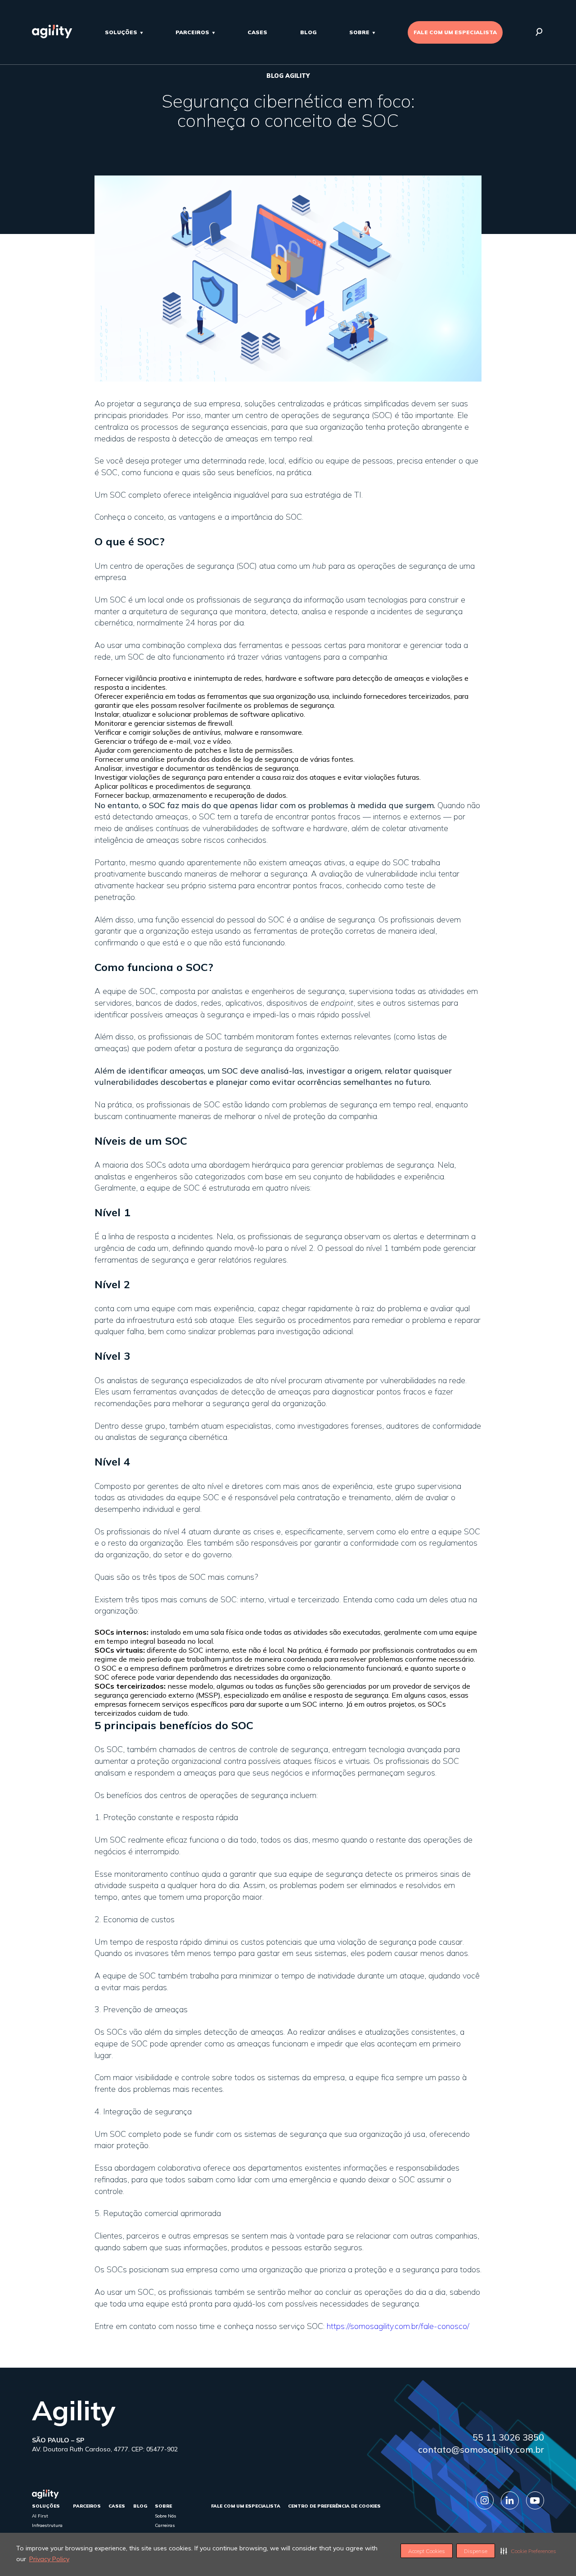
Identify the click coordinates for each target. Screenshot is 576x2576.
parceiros (192, 32)
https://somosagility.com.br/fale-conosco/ (398, 2326)
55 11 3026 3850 (508, 2437)
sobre (359, 32)
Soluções (121, 32)
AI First (40, 2516)
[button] (528, 2551)
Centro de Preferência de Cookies (334, 2506)
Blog (308, 32)
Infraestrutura (47, 2525)
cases (257, 32)
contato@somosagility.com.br (481, 2449)
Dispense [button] (476, 2551)
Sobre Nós (166, 2516)
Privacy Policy (49, 2559)
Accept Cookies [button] (427, 2551)
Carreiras (165, 2525)
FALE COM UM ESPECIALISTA (455, 32)
